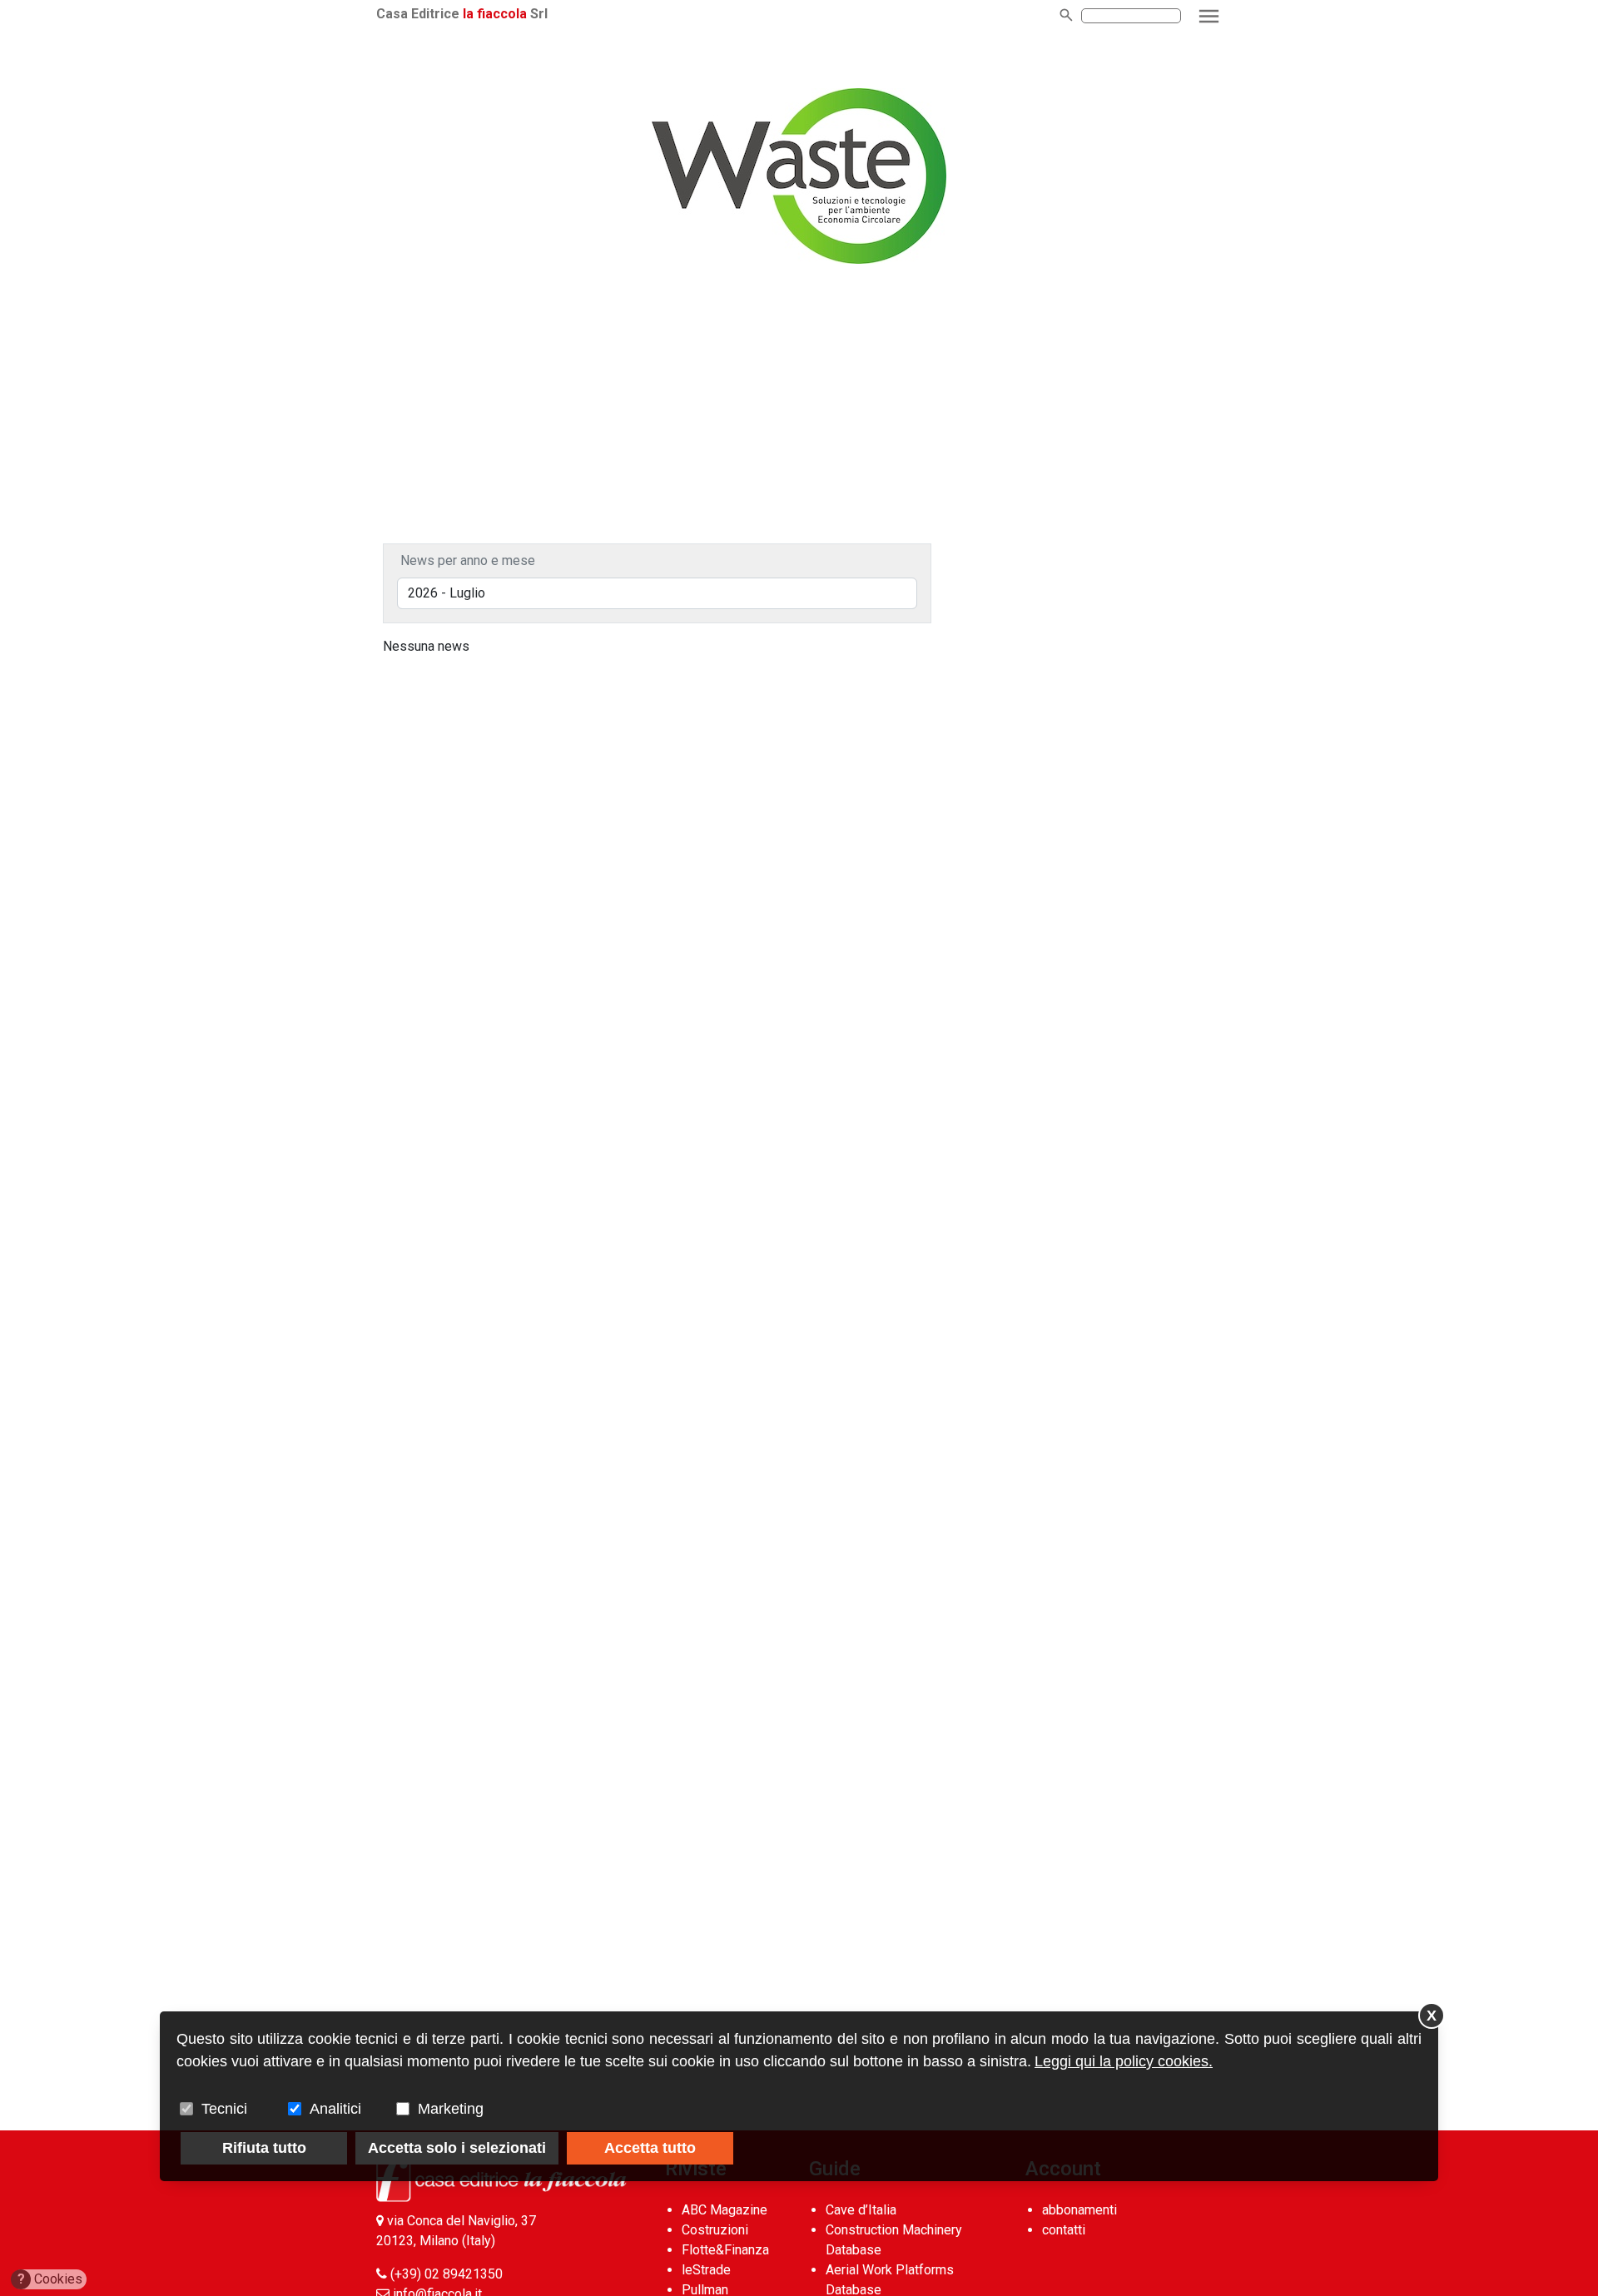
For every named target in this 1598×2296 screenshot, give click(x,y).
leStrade (706, 2270)
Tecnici (224, 2109)
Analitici (335, 2109)
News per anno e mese (468, 560)
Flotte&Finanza (725, 2250)
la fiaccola (495, 14)
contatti (1064, 2230)
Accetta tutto (650, 2148)
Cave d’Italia (861, 2210)
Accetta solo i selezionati (457, 2148)
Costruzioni (715, 2230)
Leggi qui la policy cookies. (1124, 2061)
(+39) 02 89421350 (447, 2274)
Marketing (451, 2109)
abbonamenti (1079, 2210)
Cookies (50, 2279)
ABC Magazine (725, 2210)
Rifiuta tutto (264, 2148)
